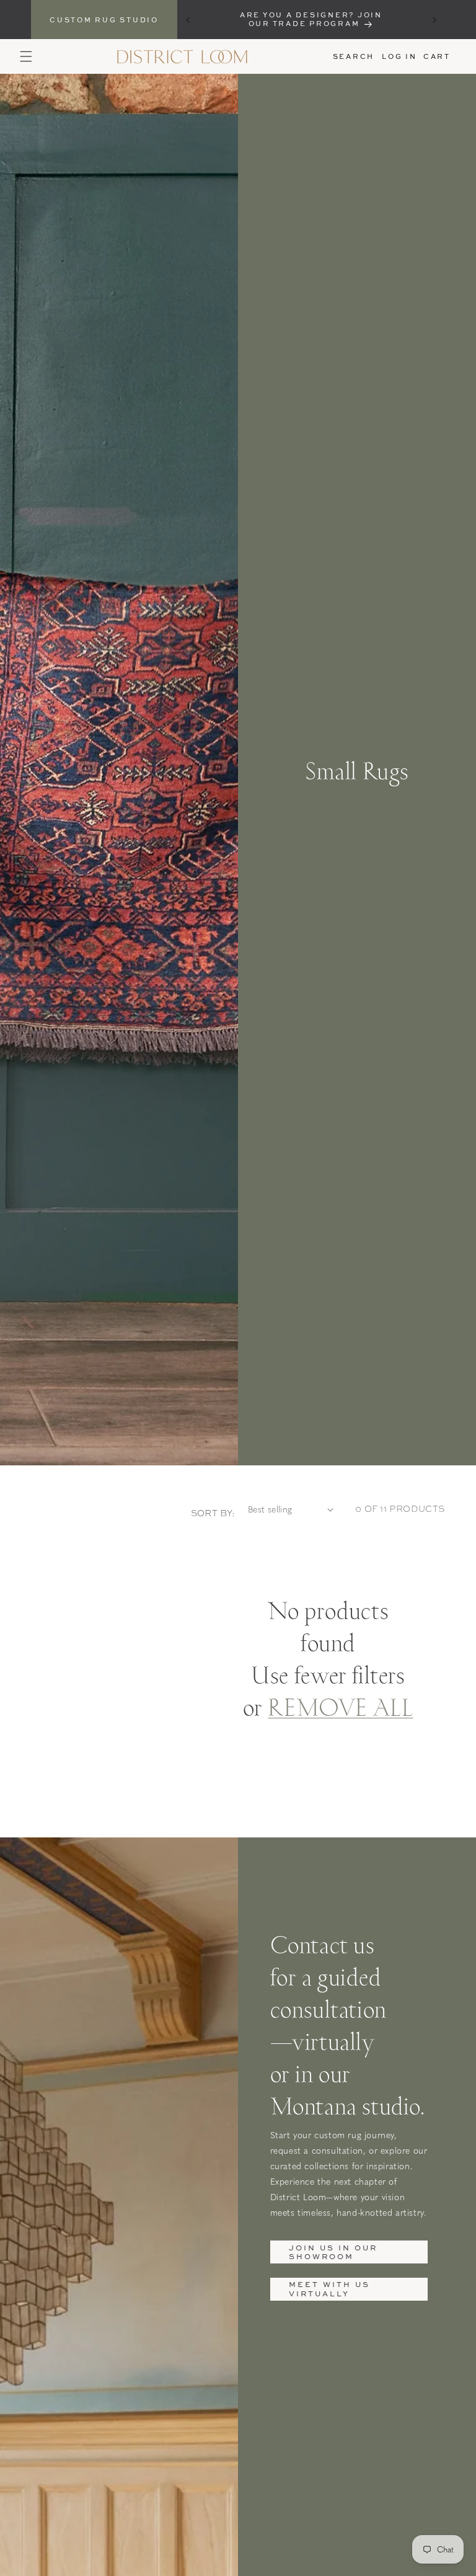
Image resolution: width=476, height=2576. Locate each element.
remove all (340, 1706)
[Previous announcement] (188, 20)
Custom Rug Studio (104, 20)
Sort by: (213, 1513)
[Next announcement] (434, 20)
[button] (26, 56)
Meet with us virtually (329, 2289)
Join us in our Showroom (333, 2252)
